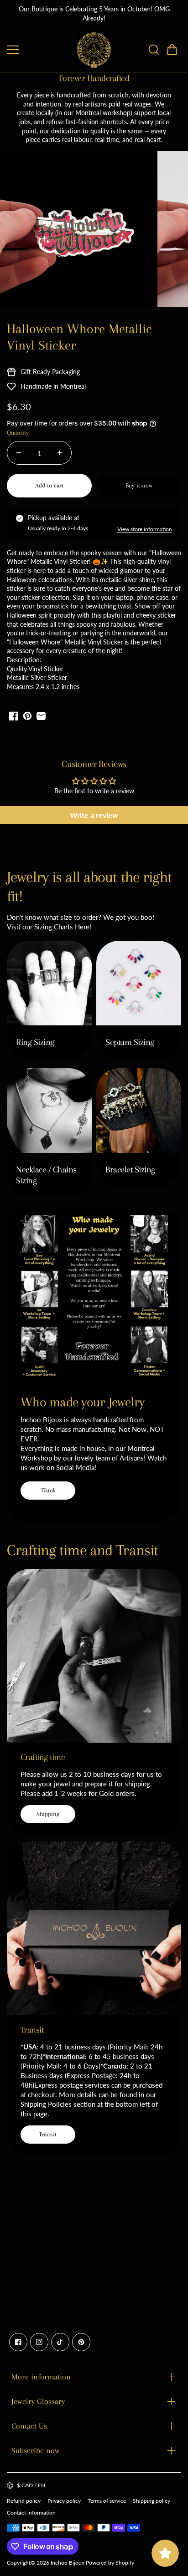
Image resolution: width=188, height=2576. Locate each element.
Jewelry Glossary (38, 2401)
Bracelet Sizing (130, 1170)
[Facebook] (18, 2342)
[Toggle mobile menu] (39, 50)
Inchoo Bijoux (68, 2563)
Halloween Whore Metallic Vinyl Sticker (79, 337)
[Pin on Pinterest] (27, 716)
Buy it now (139, 485)
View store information (145, 529)
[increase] (60, 453)
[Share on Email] (41, 716)
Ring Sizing (35, 1042)
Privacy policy (64, 2501)
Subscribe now (36, 2450)
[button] (172, 50)
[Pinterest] (81, 2342)
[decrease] (19, 453)
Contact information (31, 2513)
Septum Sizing (130, 1042)
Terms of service (107, 2501)
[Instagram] (39, 2342)
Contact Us (29, 2426)
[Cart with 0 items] (172, 50)
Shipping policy (151, 2501)
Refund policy (24, 2501)
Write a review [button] (94, 815)
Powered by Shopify (110, 2563)
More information (41, 2377)
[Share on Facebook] (14, 716)
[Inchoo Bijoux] (94, 50)
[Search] (154, 50)
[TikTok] (60, 2342)
